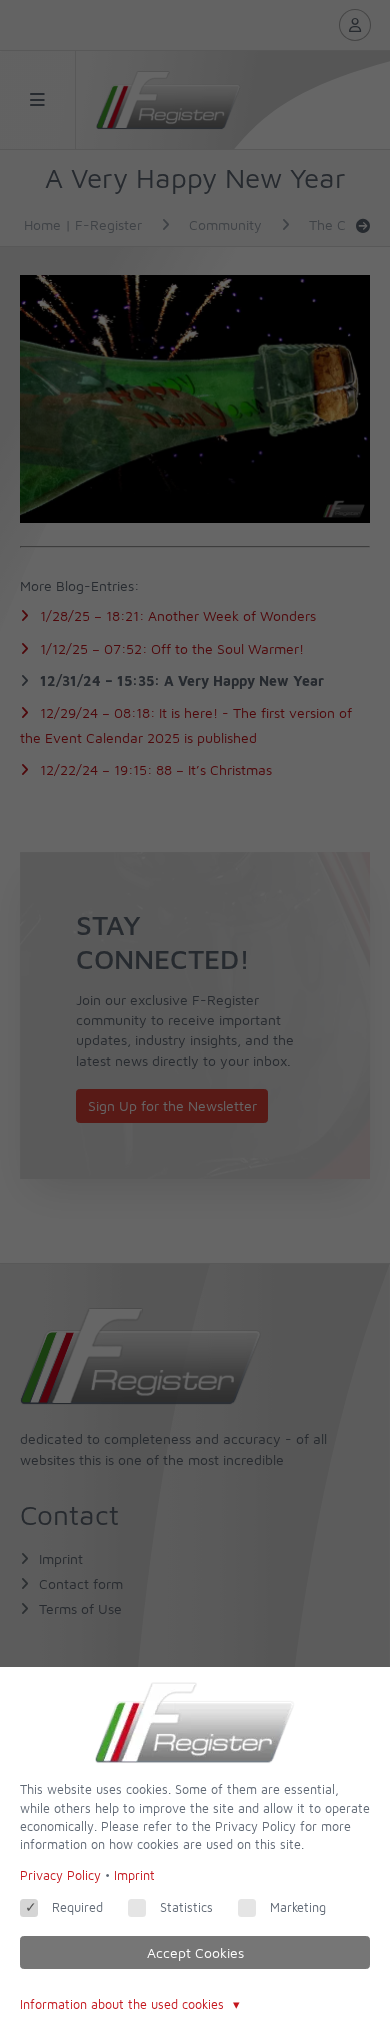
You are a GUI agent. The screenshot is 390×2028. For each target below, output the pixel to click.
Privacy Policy (60, 1875)
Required (77, 1907)
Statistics (186, 1907)
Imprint (134, 1875)
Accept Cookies (195, 1952)
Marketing (298, 1907)
